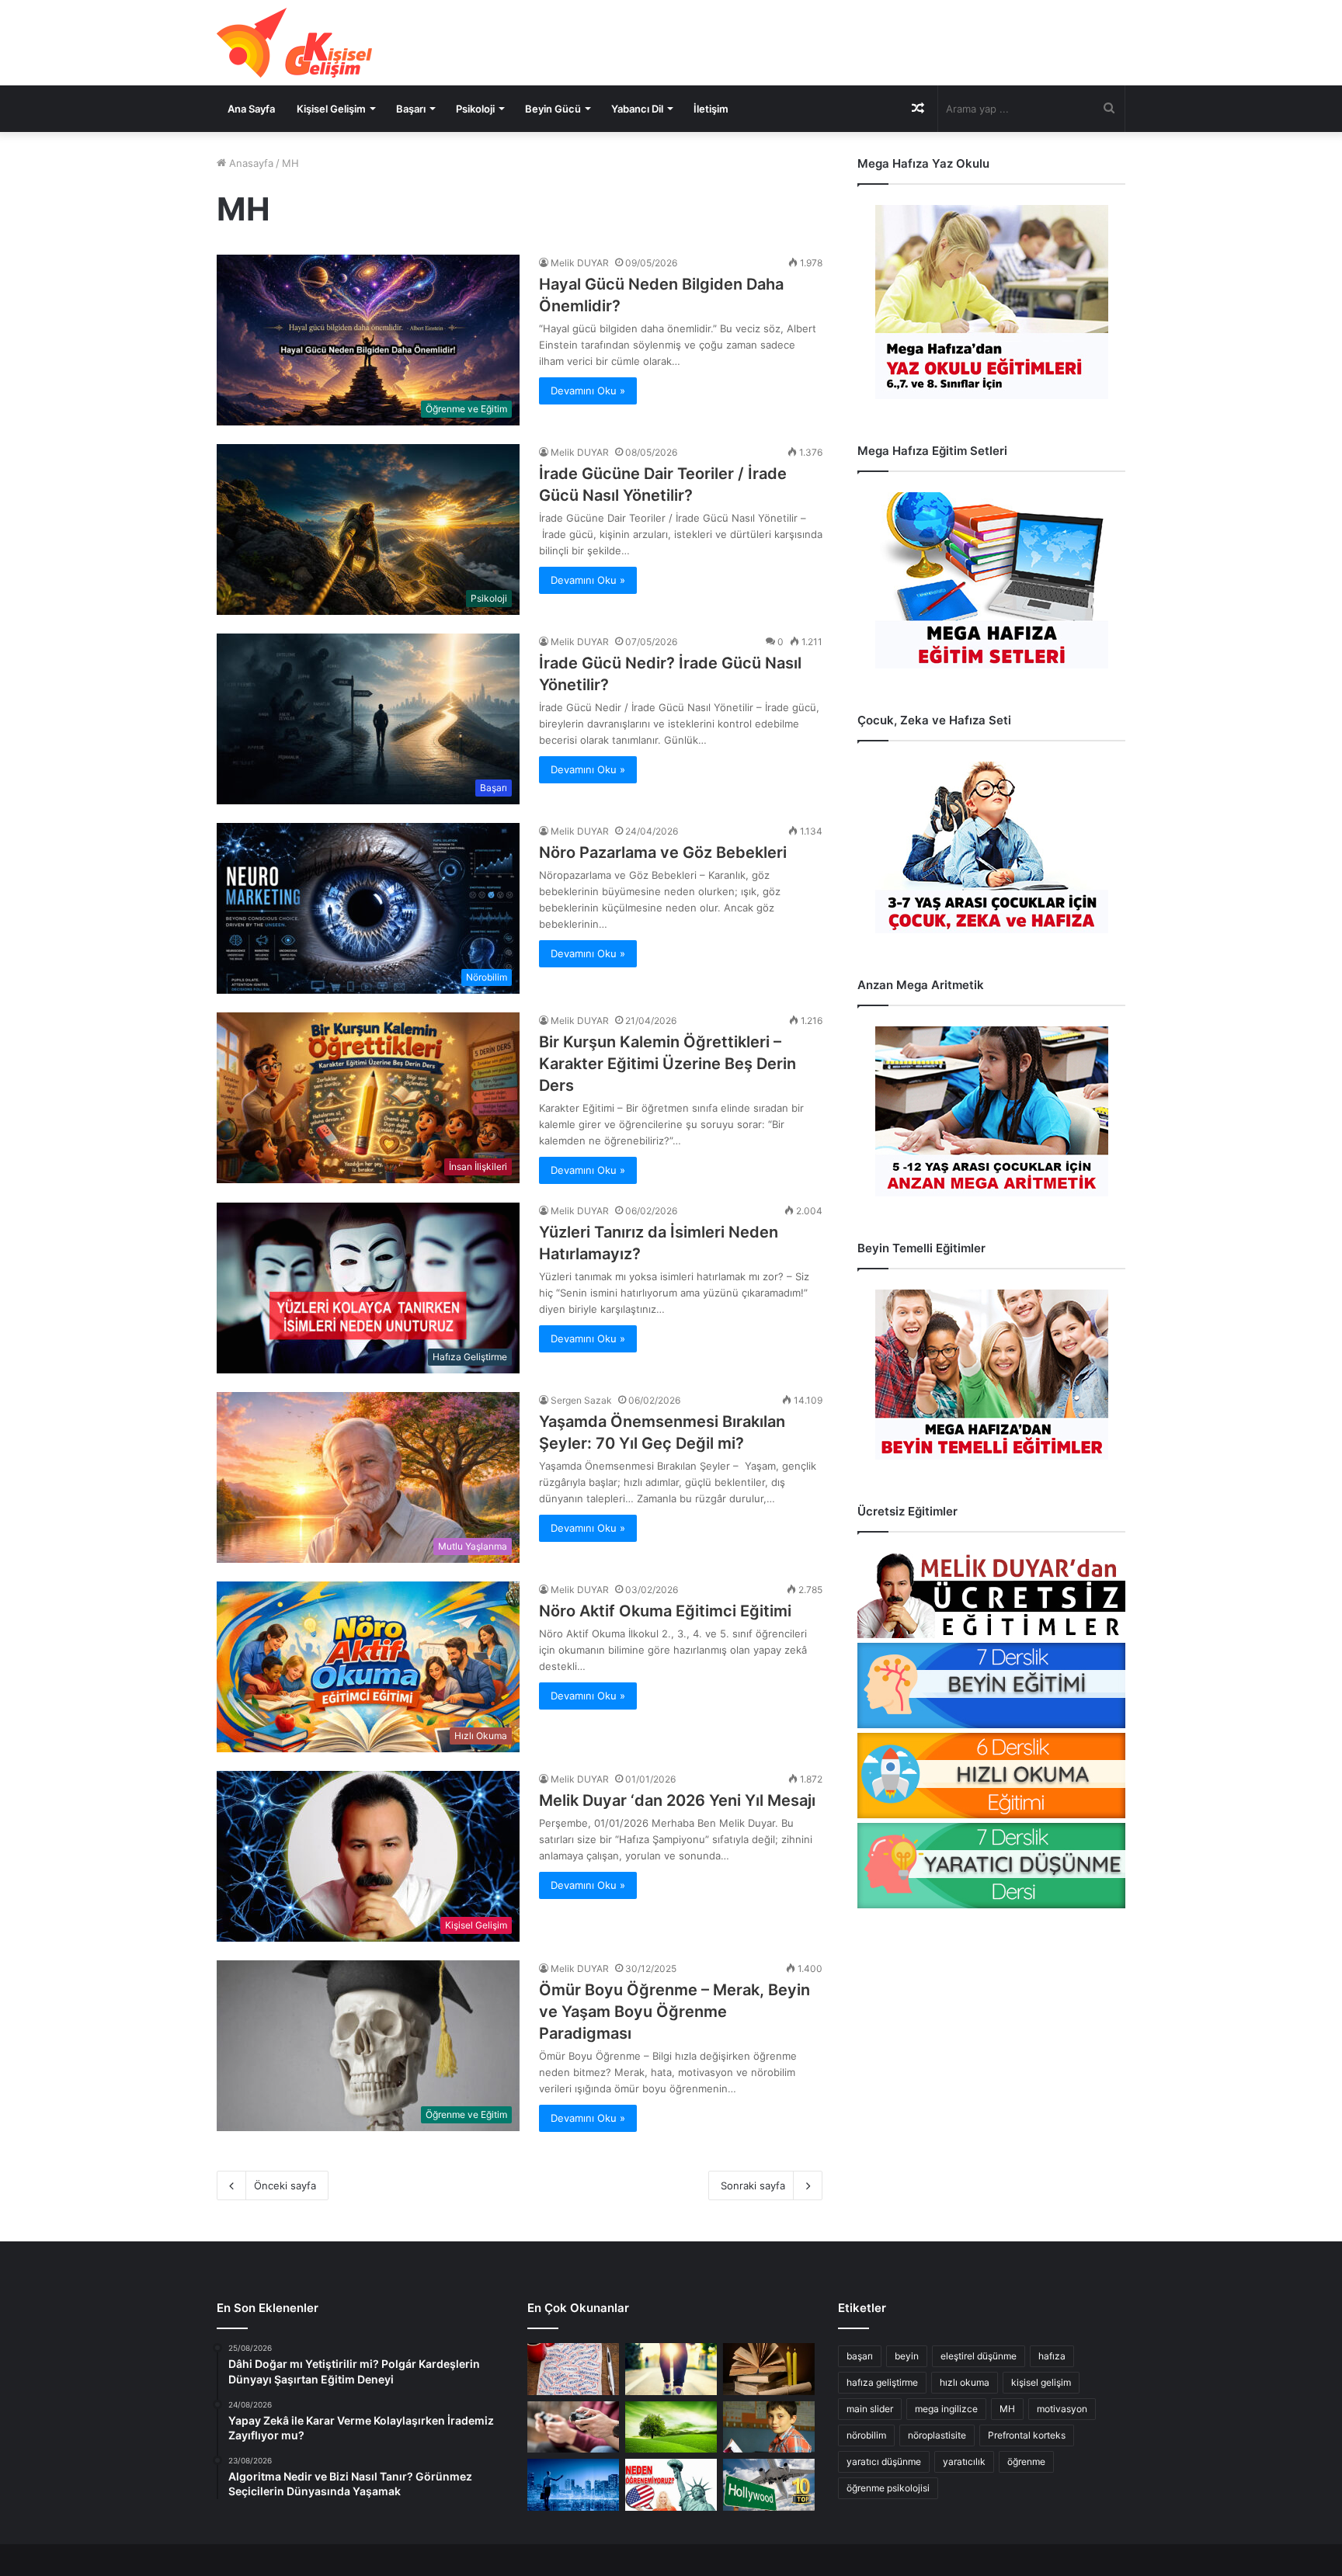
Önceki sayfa (285, 2185)
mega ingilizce (946, 2409)
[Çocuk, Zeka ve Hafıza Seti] (991, 847)
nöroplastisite (937, 2435)
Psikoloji (475, 109)
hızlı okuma (965, 2382)
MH (1007, 2409)
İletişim (711, 109)
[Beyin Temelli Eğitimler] (991, 1375)
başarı (860, 2356)
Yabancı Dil (637, 109)
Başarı (411, 109)
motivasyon (1062, 2409)
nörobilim (866, 2435)
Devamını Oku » (588, 391)
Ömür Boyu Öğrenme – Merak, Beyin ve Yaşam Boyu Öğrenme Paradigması (674, 2012)
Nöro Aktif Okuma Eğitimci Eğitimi (665, 1611)
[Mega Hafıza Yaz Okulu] (991, 302)
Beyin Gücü (553, 109)
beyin (907, 2356)
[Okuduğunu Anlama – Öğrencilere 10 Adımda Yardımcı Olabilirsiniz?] (769, 2427)
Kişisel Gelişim (331, 109)
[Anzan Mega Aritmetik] (991, 1111)
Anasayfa (250, 163)
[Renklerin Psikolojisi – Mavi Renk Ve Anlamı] (573, 2485)
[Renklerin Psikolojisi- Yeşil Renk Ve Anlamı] (671, 2427)
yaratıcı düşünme (884, 2461)
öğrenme (1026, 2461)
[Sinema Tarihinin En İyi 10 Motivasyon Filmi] (769, 2485)
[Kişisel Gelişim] (294, 43)
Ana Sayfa (251, 109)
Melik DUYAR (580, 263)
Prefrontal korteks (1027, 2435)
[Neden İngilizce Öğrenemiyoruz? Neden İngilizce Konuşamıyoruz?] (671, 2485)
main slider (870, 2409)
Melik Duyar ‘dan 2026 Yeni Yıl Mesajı (677, 1800)
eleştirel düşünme (979, 2356)
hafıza (1052, 2356)
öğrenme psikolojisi (888, 2488)
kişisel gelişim (1041, 2382)
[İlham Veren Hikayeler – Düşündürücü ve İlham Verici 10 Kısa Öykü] (769, 2369)
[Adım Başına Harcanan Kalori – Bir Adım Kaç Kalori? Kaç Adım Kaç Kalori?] (671, 2369)
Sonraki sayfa (753, 2185)
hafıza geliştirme (882, 2382)
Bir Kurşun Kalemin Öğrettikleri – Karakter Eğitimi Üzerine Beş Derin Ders (668, 1064)
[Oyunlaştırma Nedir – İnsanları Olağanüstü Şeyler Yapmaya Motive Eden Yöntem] (573, 2427)
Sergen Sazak (581, 1400)
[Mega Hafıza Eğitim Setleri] (991, 580)
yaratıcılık (964, 2461)
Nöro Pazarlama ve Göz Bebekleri (663, 852)
